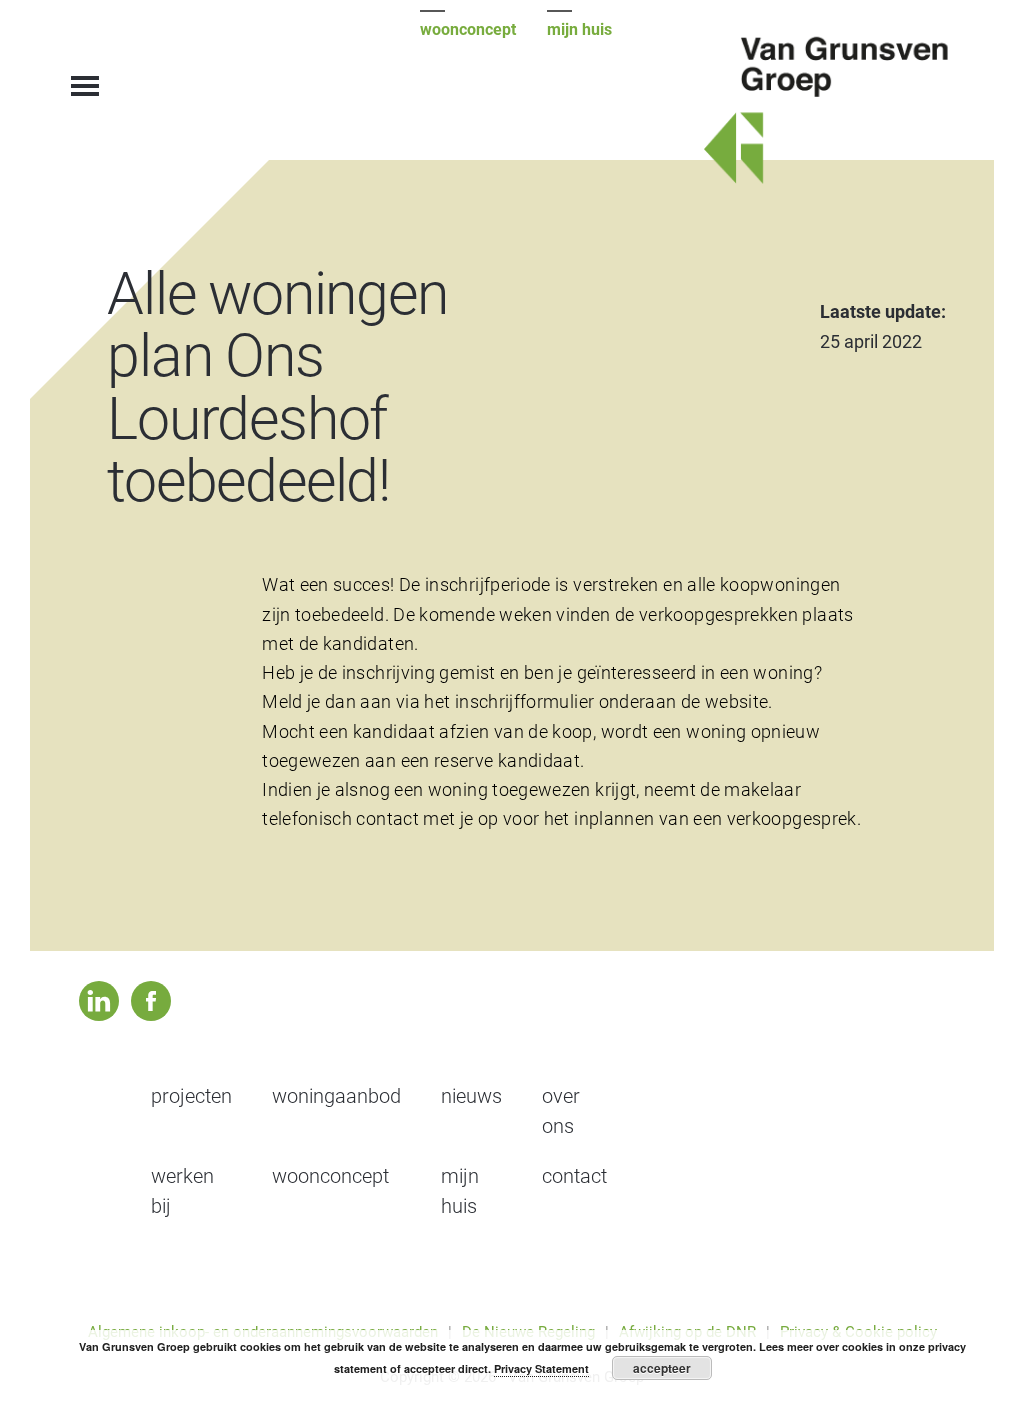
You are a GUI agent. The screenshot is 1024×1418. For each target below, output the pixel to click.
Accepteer (662, 1368)
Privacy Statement (541, 1368)
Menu (87, 75)
